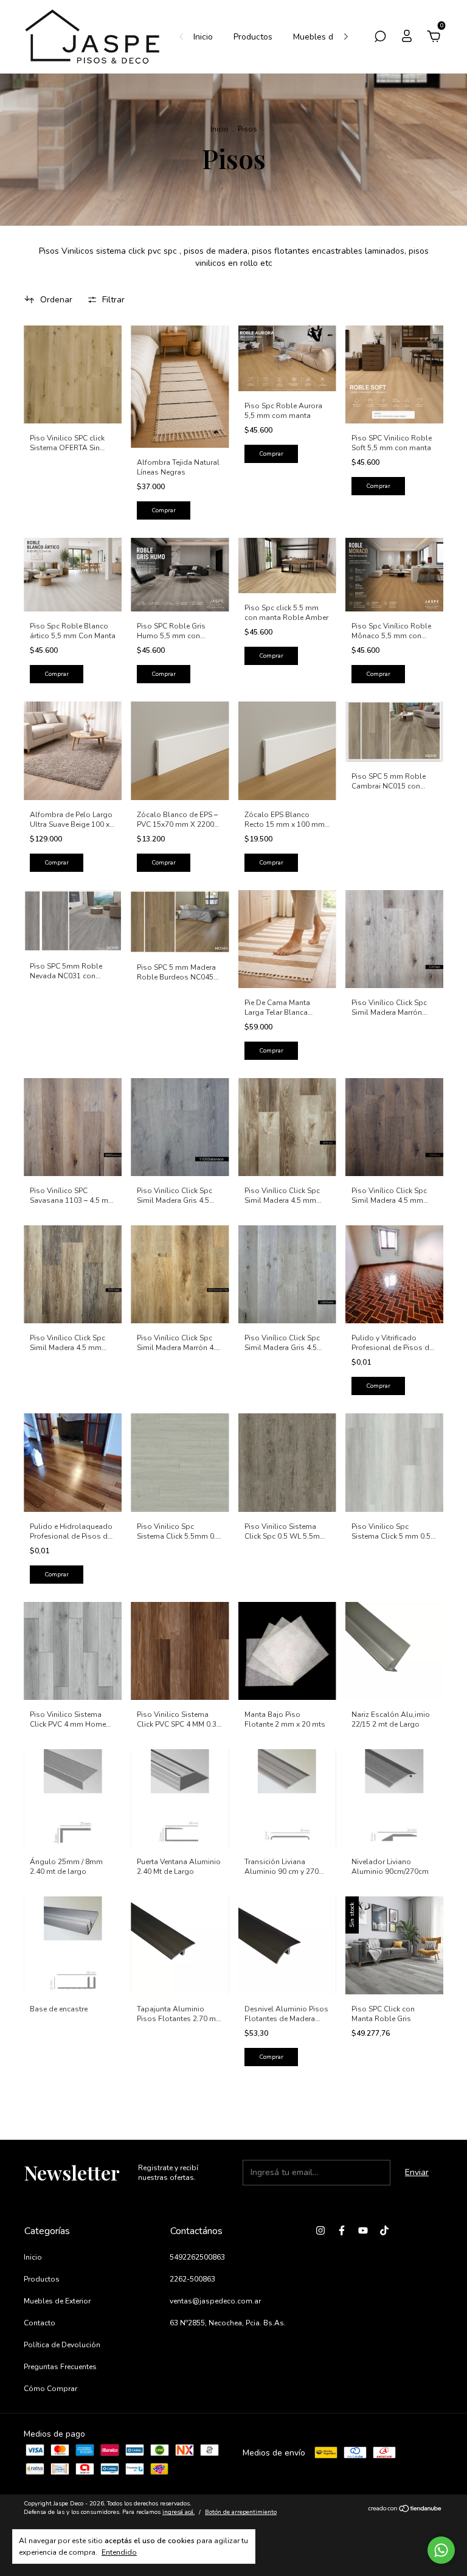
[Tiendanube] (405, 2509)
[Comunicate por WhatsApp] (441, 2550)
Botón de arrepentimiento (241, 2512)
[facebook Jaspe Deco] (342, 2230)
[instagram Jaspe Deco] (320, 2230)
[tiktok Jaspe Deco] (384, 2230)
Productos (253, 37)
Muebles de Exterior (332, 37)
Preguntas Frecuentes (60, 2367)
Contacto (40, 2323)
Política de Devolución (62, 2345)
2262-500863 (192, 2279)
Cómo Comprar (50, 2389)
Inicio (203, 37)
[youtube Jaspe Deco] (363, 2230)
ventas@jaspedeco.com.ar (215, 2301)
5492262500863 (197, 2257)
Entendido (119, 2552)
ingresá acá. (178, 2512)
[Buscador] (380, 38)
